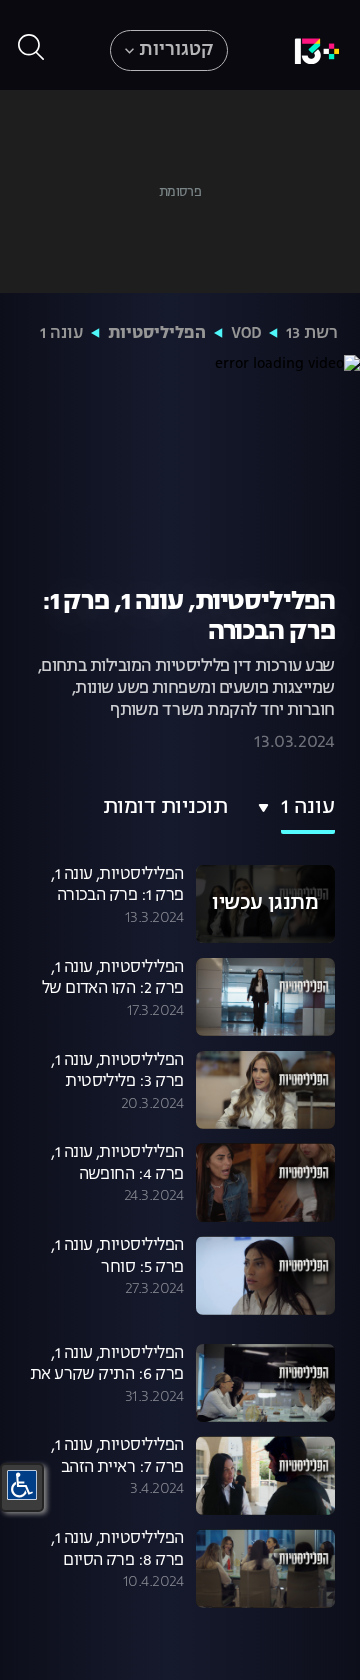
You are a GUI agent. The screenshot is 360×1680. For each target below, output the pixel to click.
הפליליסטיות (157, 334)
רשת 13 (312, 334)
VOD (246, 334)
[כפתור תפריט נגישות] (22, 1485)
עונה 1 (61, 334)
